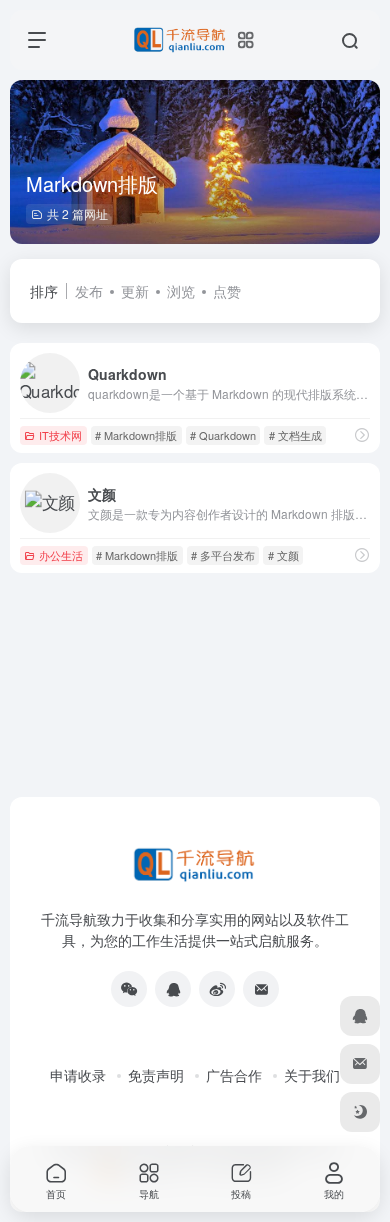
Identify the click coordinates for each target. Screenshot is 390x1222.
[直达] (362, 434)
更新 (135, 291)
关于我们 (312, 1075)
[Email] (261, 989)
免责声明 (156, 1075)
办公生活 (61, 555)
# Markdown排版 (136, 435)
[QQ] (173, 989)
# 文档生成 (295, 435)
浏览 (181, 291)
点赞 (227, 291)
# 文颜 (283, 555)
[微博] (217, 989)
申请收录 (78, 1075)
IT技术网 (60, 435)
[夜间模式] (360, 1112)
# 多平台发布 (223, 555)
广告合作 (234, 1075)
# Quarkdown (223, 435)
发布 (89, 291)
